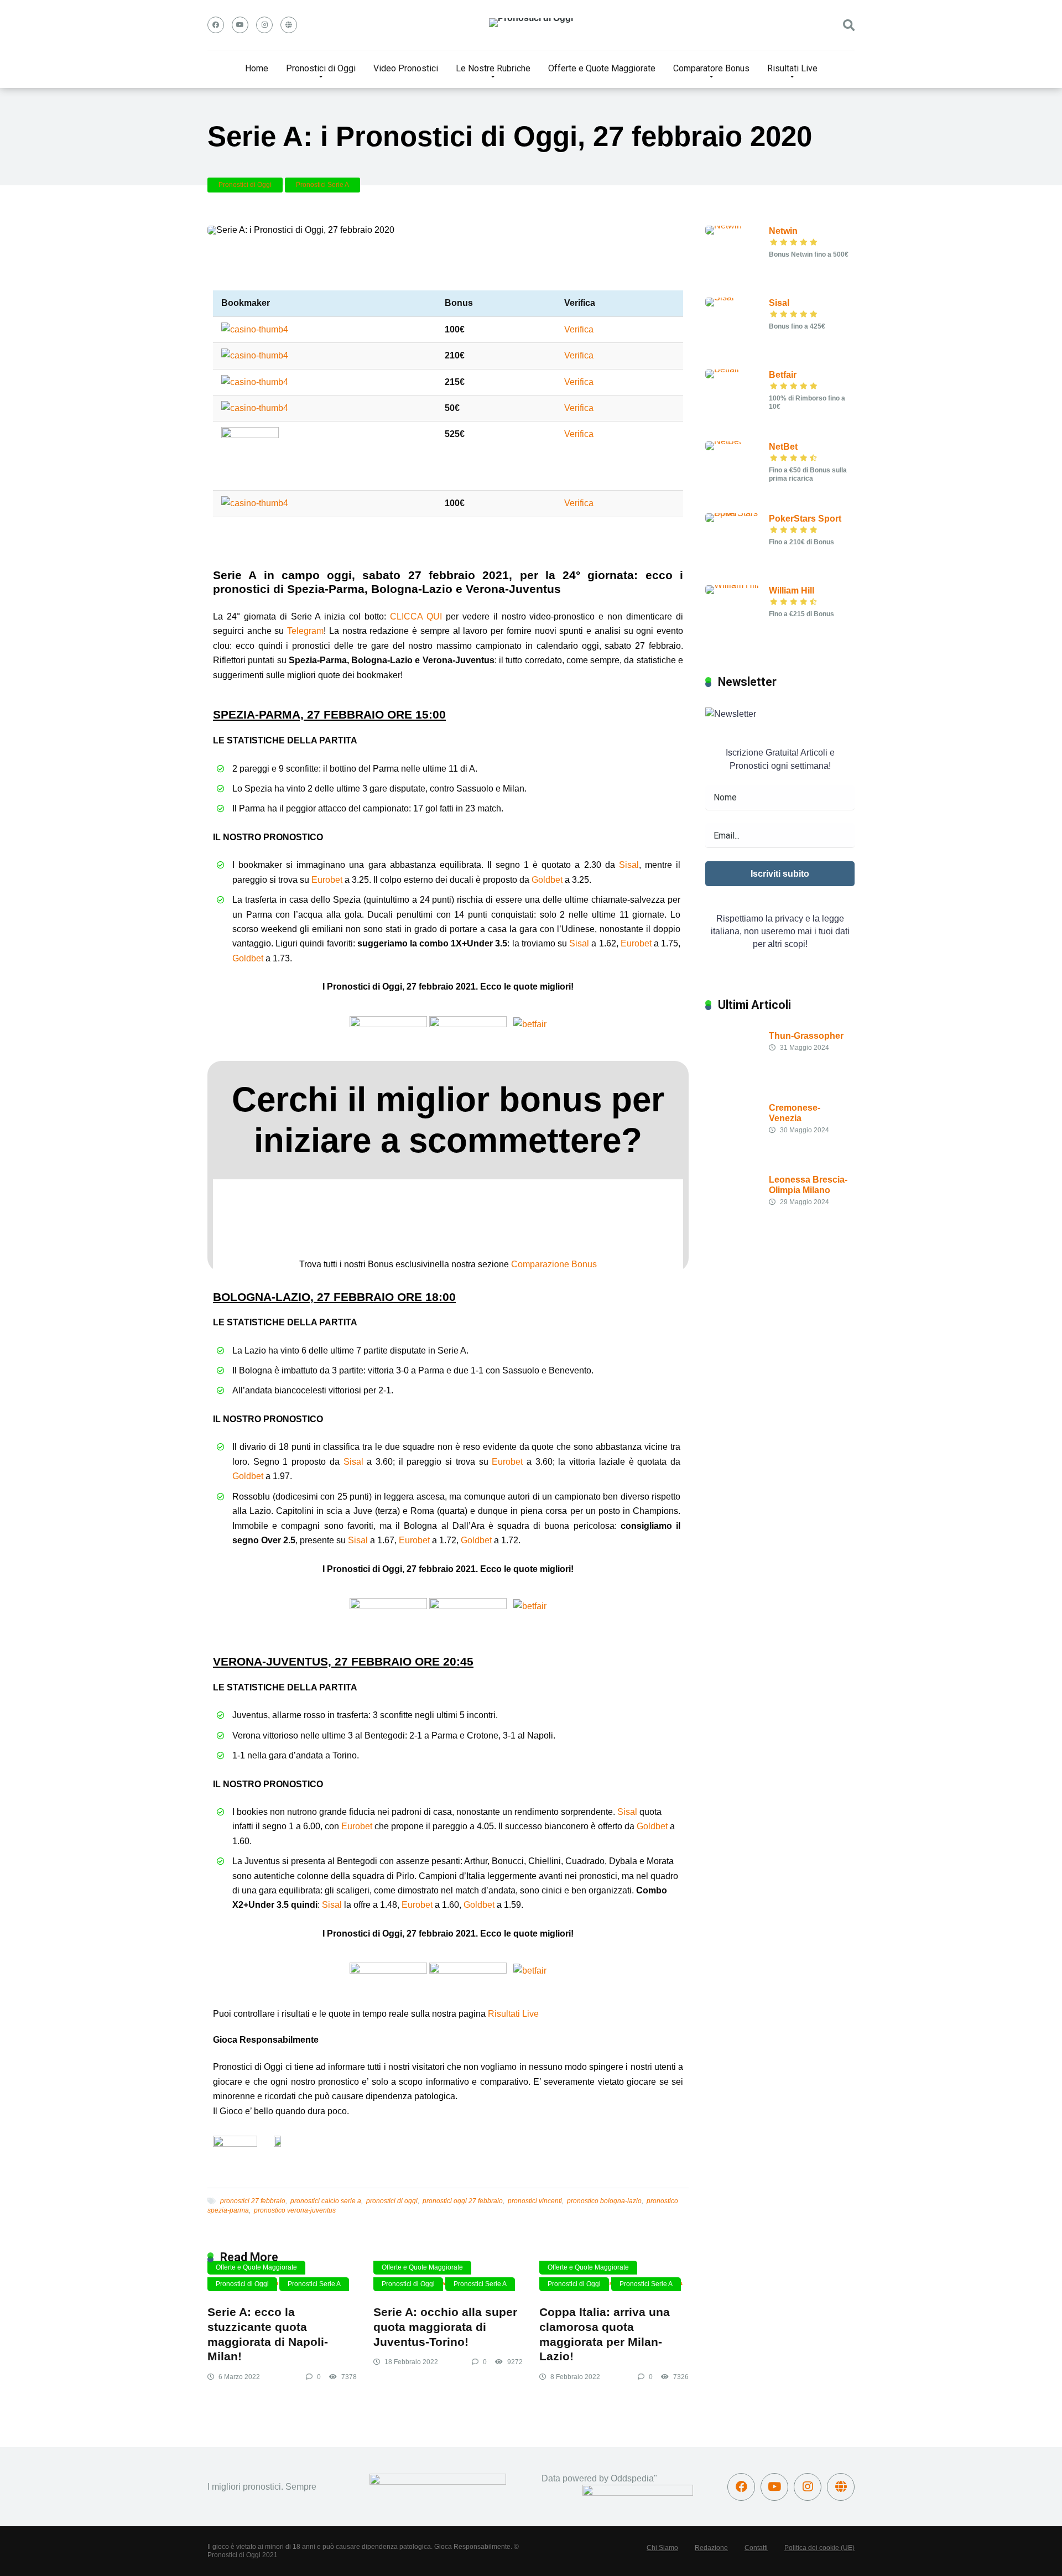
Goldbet (547, 880)
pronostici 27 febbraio (253, 2201)
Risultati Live (792, 68)
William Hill (792, 590)
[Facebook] (216, 25)
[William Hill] (732, 585)
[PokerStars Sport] (737, 513)
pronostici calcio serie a (326, 2201)
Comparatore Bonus (711, 68)
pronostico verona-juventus (295, 2210)
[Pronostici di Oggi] (531, 23)
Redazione (711, 2548)
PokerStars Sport (805, 519)
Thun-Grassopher (806, 1036)
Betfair (783, 375)
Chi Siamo (662, 2548)
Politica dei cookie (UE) (819, 2548)
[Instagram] (264, 25)
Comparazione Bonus (554, 1264)
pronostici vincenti (535, 2201)
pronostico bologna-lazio (604, 2201)
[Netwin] (723, 225)
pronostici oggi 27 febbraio (463, 2201)
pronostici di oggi (392, 2201)
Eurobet (327, 880)
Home (257, 68)
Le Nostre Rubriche (493, 68)
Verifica (579, 329)
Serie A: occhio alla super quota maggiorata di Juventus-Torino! (445, 2327)
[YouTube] (240, 25)
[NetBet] (723, 441)
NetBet (783, 447)
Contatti (756, 2548)
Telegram (305, 631)
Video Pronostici (406, 68)
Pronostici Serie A (322, 185)
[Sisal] (720, 297)
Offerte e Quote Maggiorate (602, 68)
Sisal (629, 865)
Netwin (783, 231)
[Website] (289, 25)
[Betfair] (722, 369)
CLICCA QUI (416, 616)
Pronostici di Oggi (321, 68)
